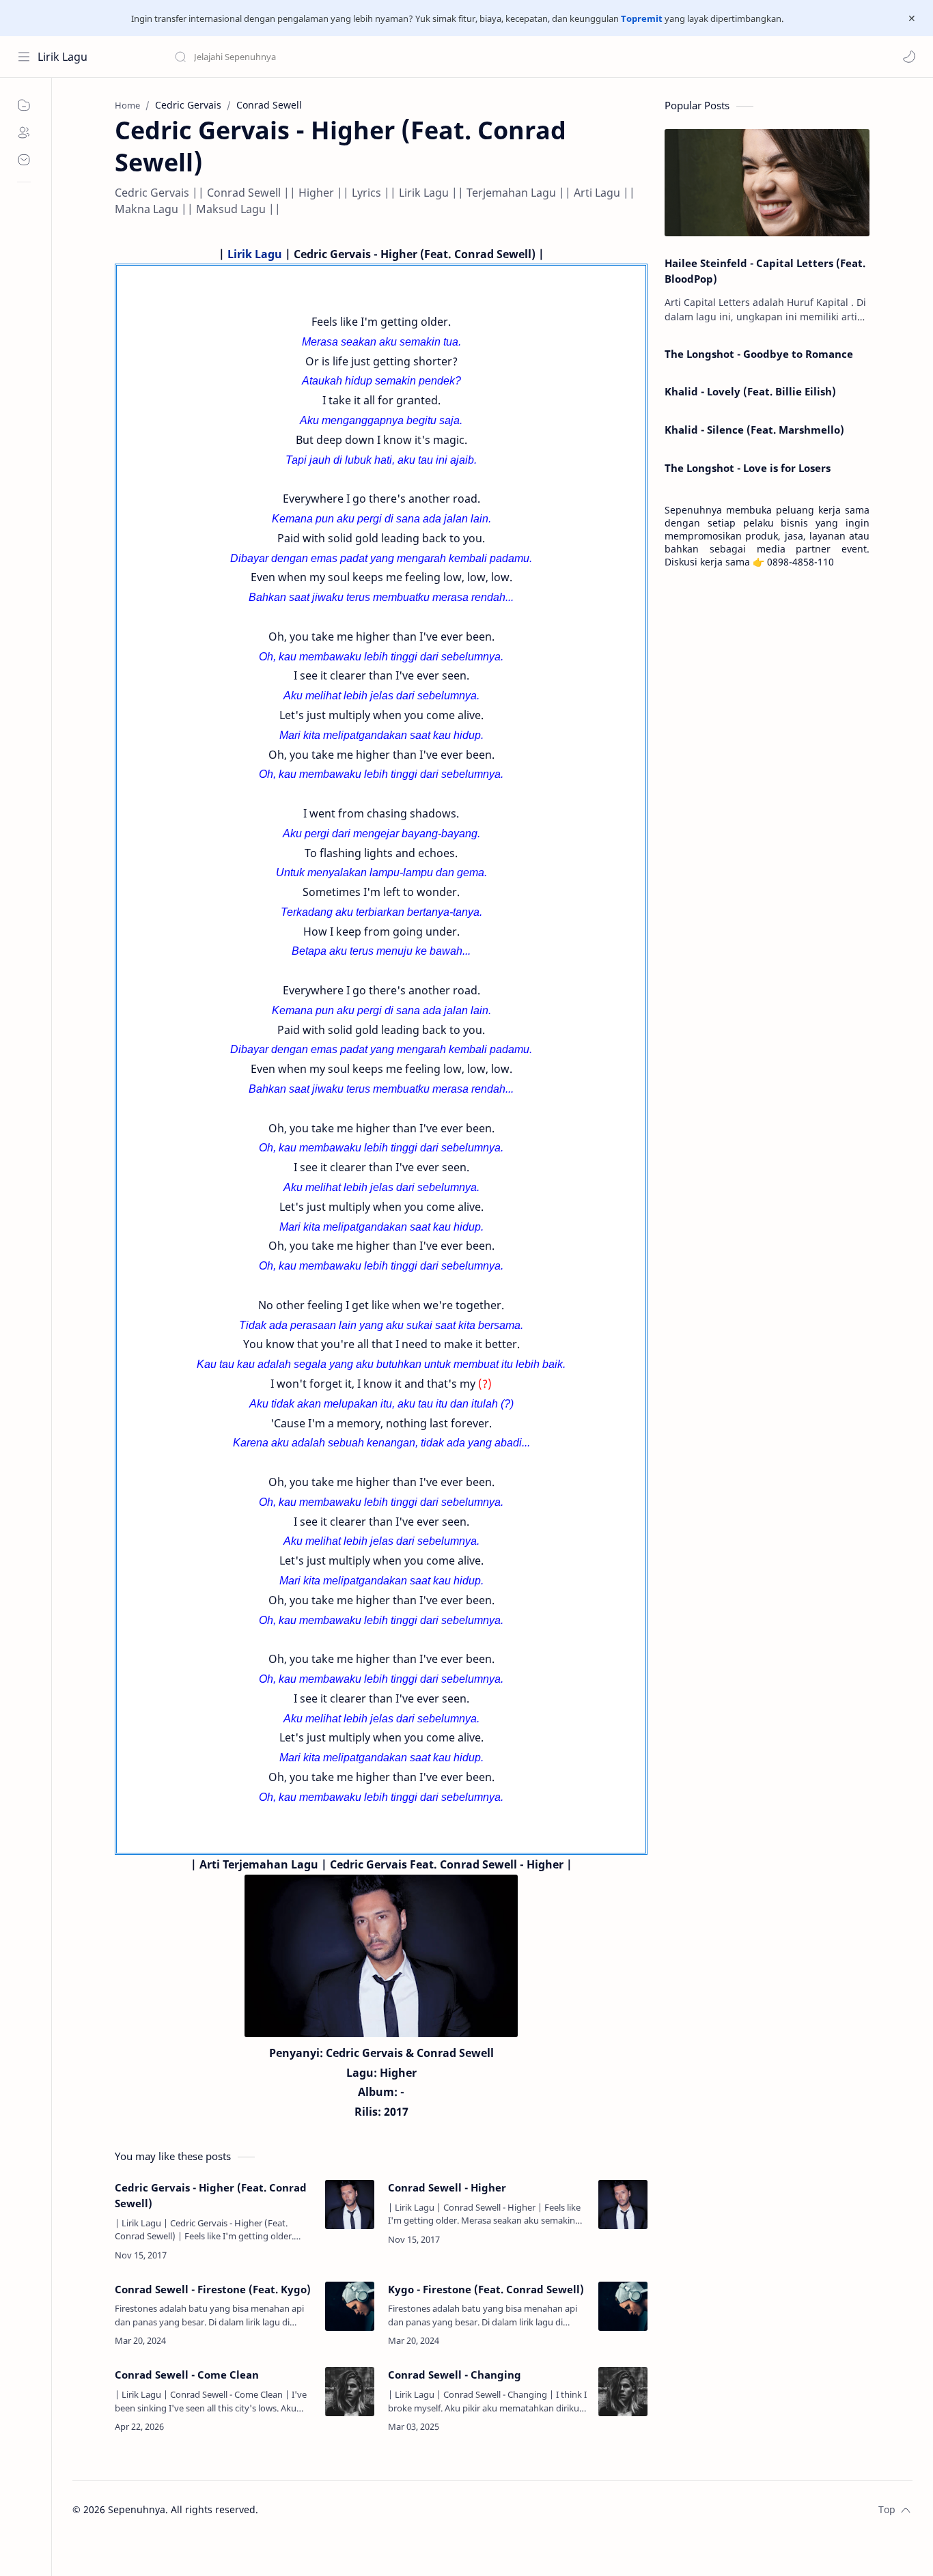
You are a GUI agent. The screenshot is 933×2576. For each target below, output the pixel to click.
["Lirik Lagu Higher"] (381, 1956)
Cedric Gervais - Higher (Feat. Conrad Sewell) (211, 2195)
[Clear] (389, 57)
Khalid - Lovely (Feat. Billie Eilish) (750, 391)
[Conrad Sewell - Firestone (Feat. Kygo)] (350, 2306)
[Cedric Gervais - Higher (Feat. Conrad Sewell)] (350, 2204)
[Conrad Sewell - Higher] (623, 2204)
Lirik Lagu (62, 57)
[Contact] (24, 160)
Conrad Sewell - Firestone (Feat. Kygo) (213, 2289)
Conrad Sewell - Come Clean (187, 2375)
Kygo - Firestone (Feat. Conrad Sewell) (486, 2289)
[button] (909, 57)
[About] (24, 132)
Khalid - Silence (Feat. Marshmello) (754, 430)
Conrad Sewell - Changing (455, 2375)
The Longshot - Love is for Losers (748, 468)
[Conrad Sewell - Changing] (623, 2392)
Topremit (642, 18)
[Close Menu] (912, 18)
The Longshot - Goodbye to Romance (759, 354)
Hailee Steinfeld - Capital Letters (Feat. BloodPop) (765, 271)
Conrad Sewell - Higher (447, 2187)
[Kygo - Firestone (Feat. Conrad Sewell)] (623, 2306)
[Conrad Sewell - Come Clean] (350, 2392)
